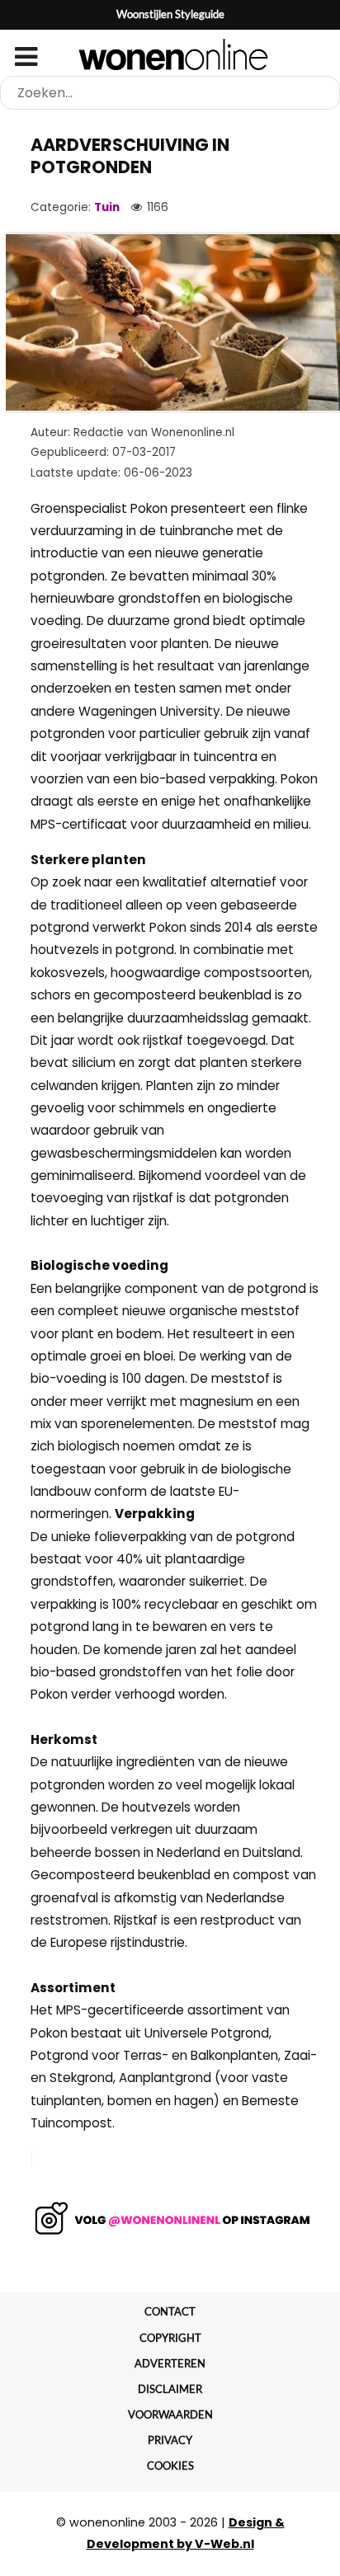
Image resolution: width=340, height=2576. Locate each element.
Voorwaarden (170, 2414)
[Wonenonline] (170, 54)
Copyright (170, 2338)
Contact (170, 2311)
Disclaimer (170, 2389)
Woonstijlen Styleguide (170, 14)
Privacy (170, 2440)
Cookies (170, 2466)
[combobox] (170, 93)
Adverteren (170, 2363)
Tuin (107, 207)
